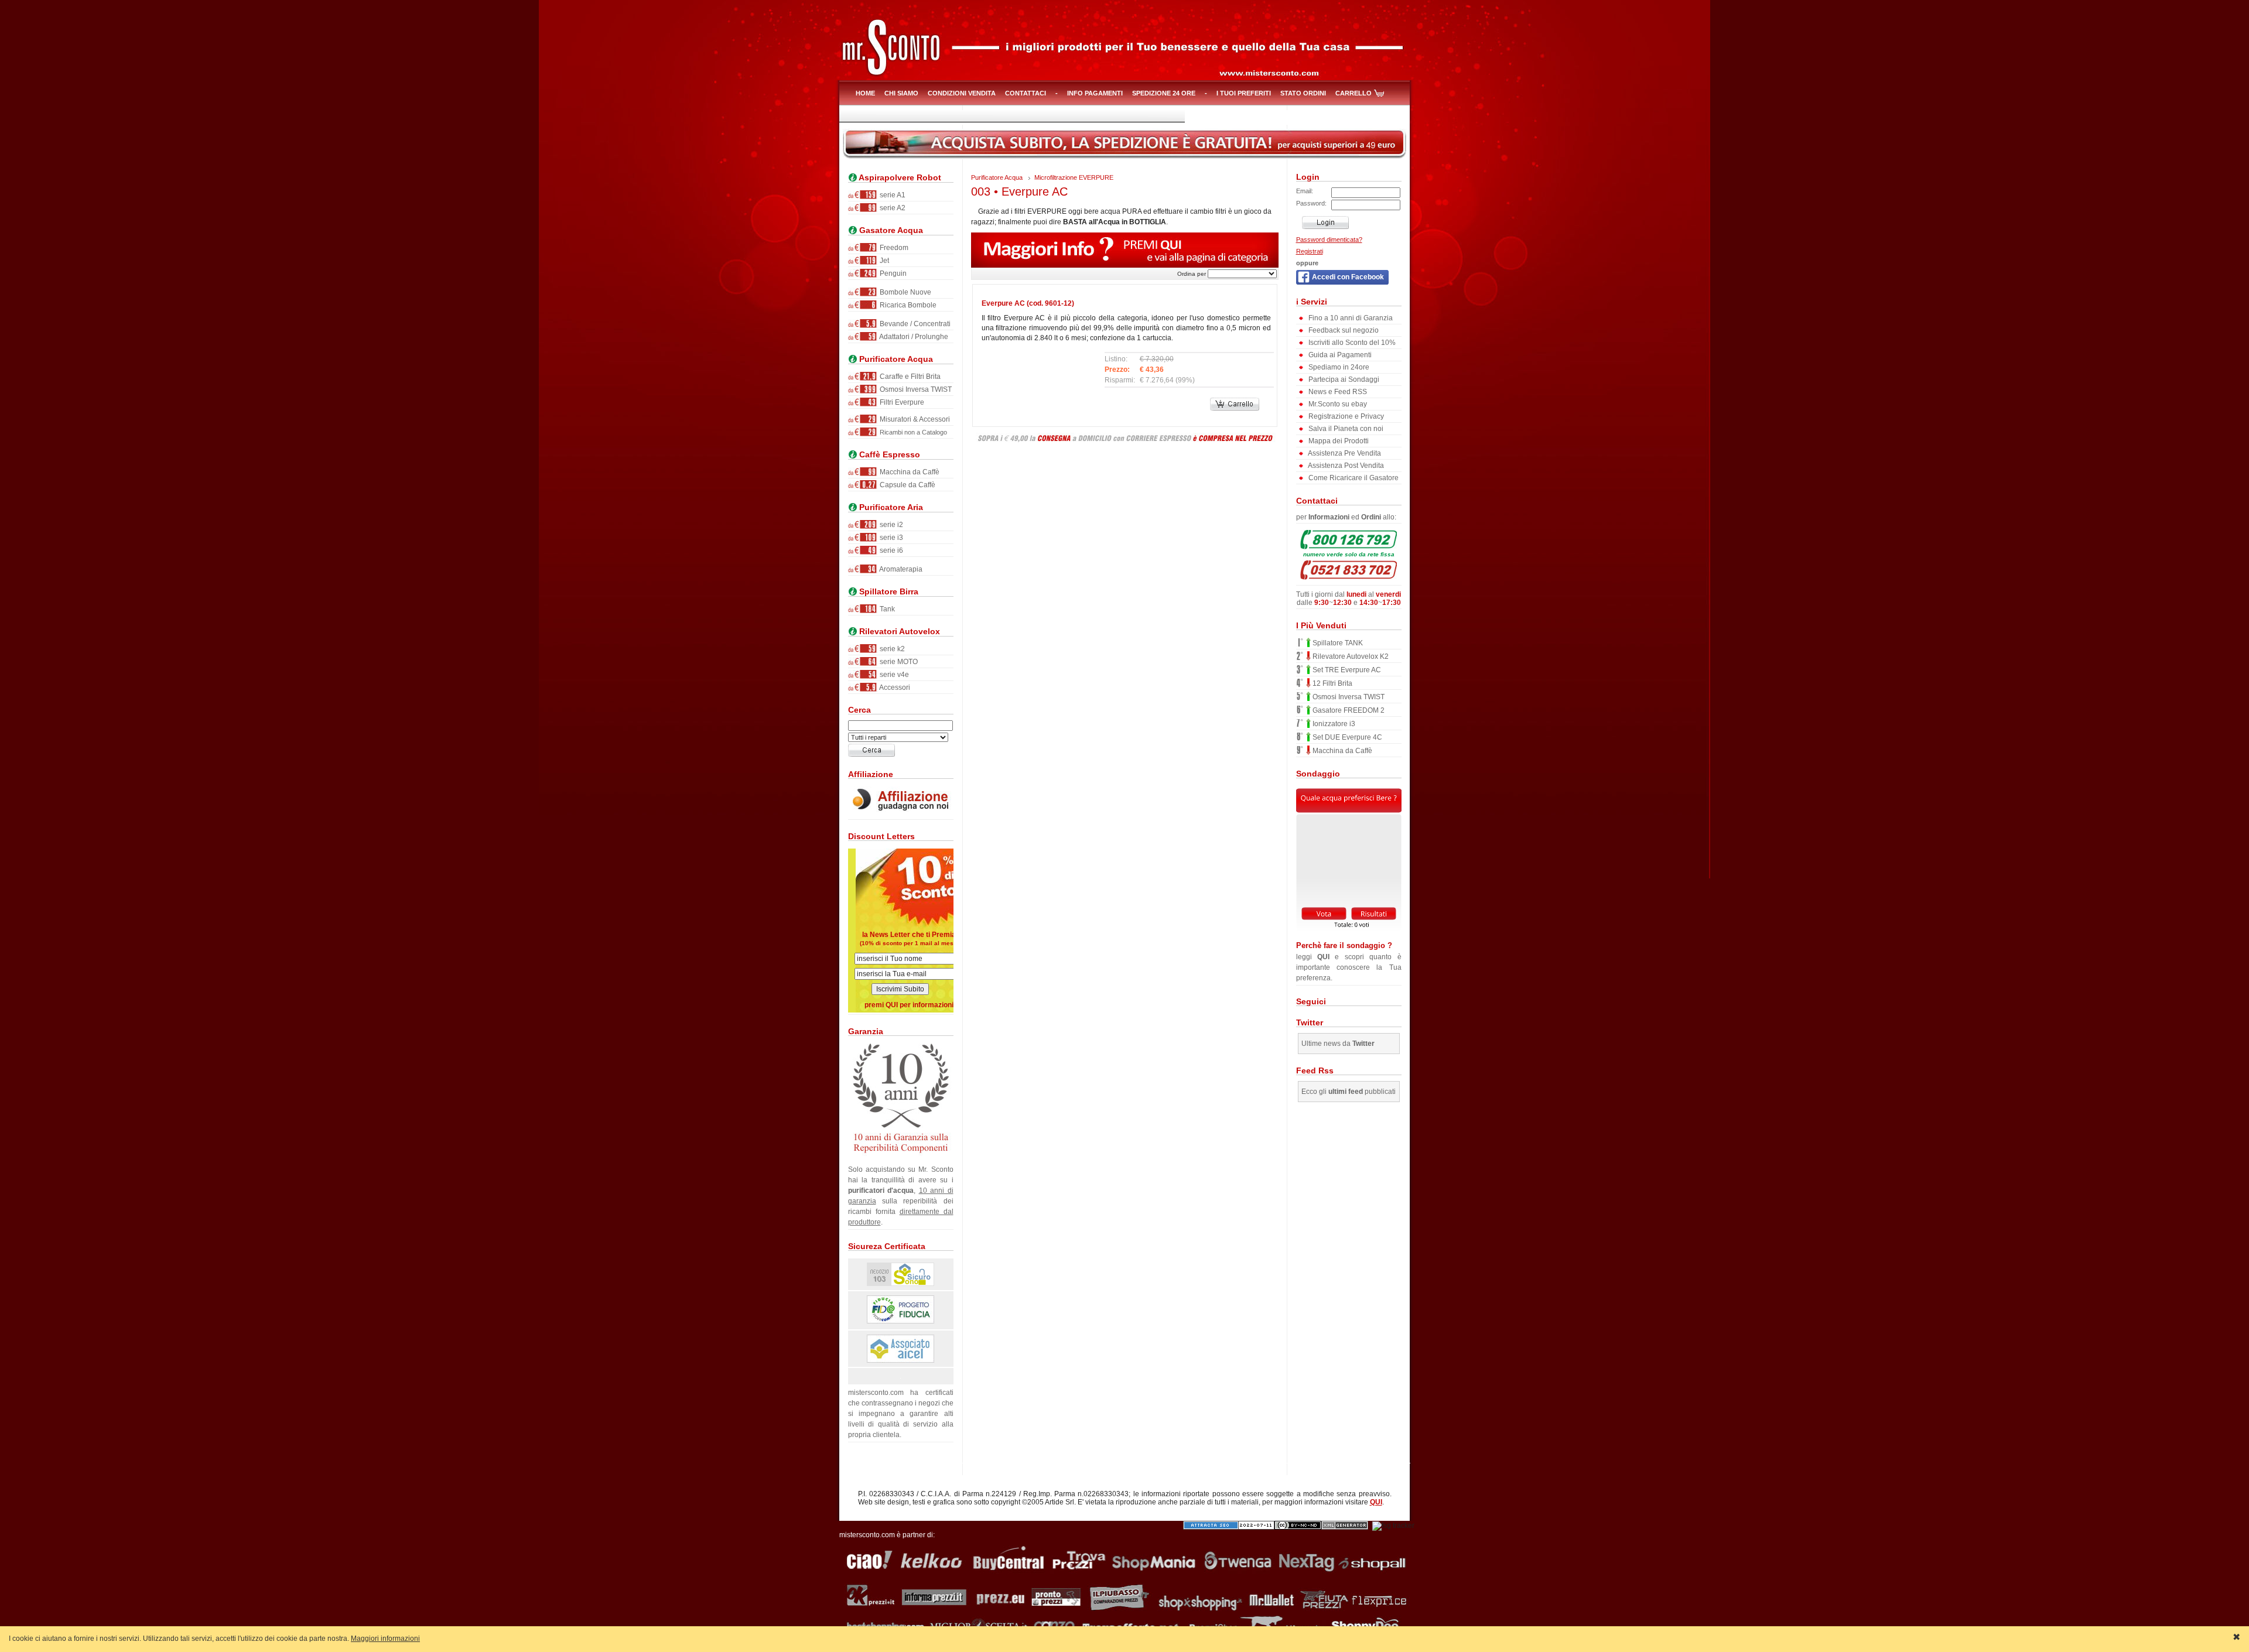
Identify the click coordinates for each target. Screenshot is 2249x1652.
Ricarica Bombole (907, 305)
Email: (1305, 191)
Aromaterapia (900, 569)
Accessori (894, 688)
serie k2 (891, 649)
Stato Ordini (1303, 93)
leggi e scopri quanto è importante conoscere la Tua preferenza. (1349, 962)
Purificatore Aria (890, 507)
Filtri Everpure (901, 402)
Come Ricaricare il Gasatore (1353, 478)
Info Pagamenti (1095, 93)
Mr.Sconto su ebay (1337, 404)
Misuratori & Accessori (914, 419)
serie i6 (891, 550)
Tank (886, 609)
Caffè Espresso (888, 455)
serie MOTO (898, 662)
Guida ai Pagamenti (1339, 355)
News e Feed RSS (1337, 392)
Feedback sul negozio (1343, 330)
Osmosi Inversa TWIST (915, 389)
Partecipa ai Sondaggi (1343, 379)
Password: (1311, 203)
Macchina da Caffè (909, 472)
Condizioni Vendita (962, 93)
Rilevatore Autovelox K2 (1350, 656)
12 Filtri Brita (1332, 683)
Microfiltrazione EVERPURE (1074, 177)
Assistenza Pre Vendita (1344, 453)
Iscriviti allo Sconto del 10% (1351, 343)
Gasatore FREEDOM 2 (1348, 710)
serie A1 (892, 195)
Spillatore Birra (888, 592)
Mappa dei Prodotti (1338, 441)
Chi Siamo (901, 93)
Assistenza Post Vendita (1345, 466)
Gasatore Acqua (890, 230)
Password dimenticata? (1329, 240)
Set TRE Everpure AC (1346, 670)
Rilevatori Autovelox (898, 632)
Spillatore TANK (1337, 643)
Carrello (1353, 93)
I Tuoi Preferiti (1244, 93)
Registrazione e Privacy (1345, 416)
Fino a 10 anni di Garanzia (1350, 318)
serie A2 (892, 208)
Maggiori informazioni (385, 1639)
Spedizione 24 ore (1164, 93)
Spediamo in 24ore (1338, 367)
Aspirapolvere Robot (899, 178)
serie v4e (893, 675)
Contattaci (1026, 93)
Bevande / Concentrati (914, 324)
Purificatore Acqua (895, 359)
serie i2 (891, 525)
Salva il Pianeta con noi (1345, 429)
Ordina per (1192, 274)
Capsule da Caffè (907, 485)
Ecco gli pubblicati (1349, 1092)
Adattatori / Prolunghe (913, 337)
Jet (883, 261)
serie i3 (891, 538)
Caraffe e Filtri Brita (909, 377)
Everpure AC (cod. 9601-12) (1028, 303)
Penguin (892, 273)
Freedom (893, 248)
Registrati (1310, 251)
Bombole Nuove (905, 292)
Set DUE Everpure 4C (1346, 737)
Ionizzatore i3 (1333, 724)
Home (865, 93)
